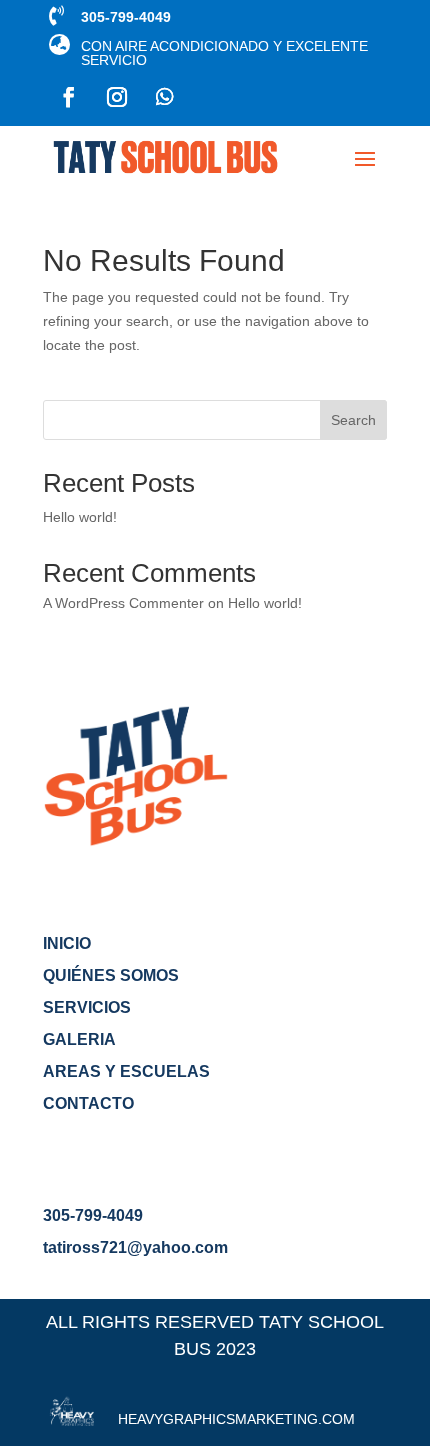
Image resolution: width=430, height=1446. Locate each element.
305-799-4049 (93, 1215)
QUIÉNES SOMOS (111, 975)
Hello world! (80, 517)
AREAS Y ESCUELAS (126, 1071)
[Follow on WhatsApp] (165, 97)
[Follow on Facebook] (69, 97)
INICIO (67, 943)
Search (353, 420)
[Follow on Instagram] (117, 97)
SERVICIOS (87, 1007)
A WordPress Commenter (123, 603)
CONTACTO (88, 1103)
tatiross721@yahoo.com (135, 1247)
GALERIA (79, 1039)
